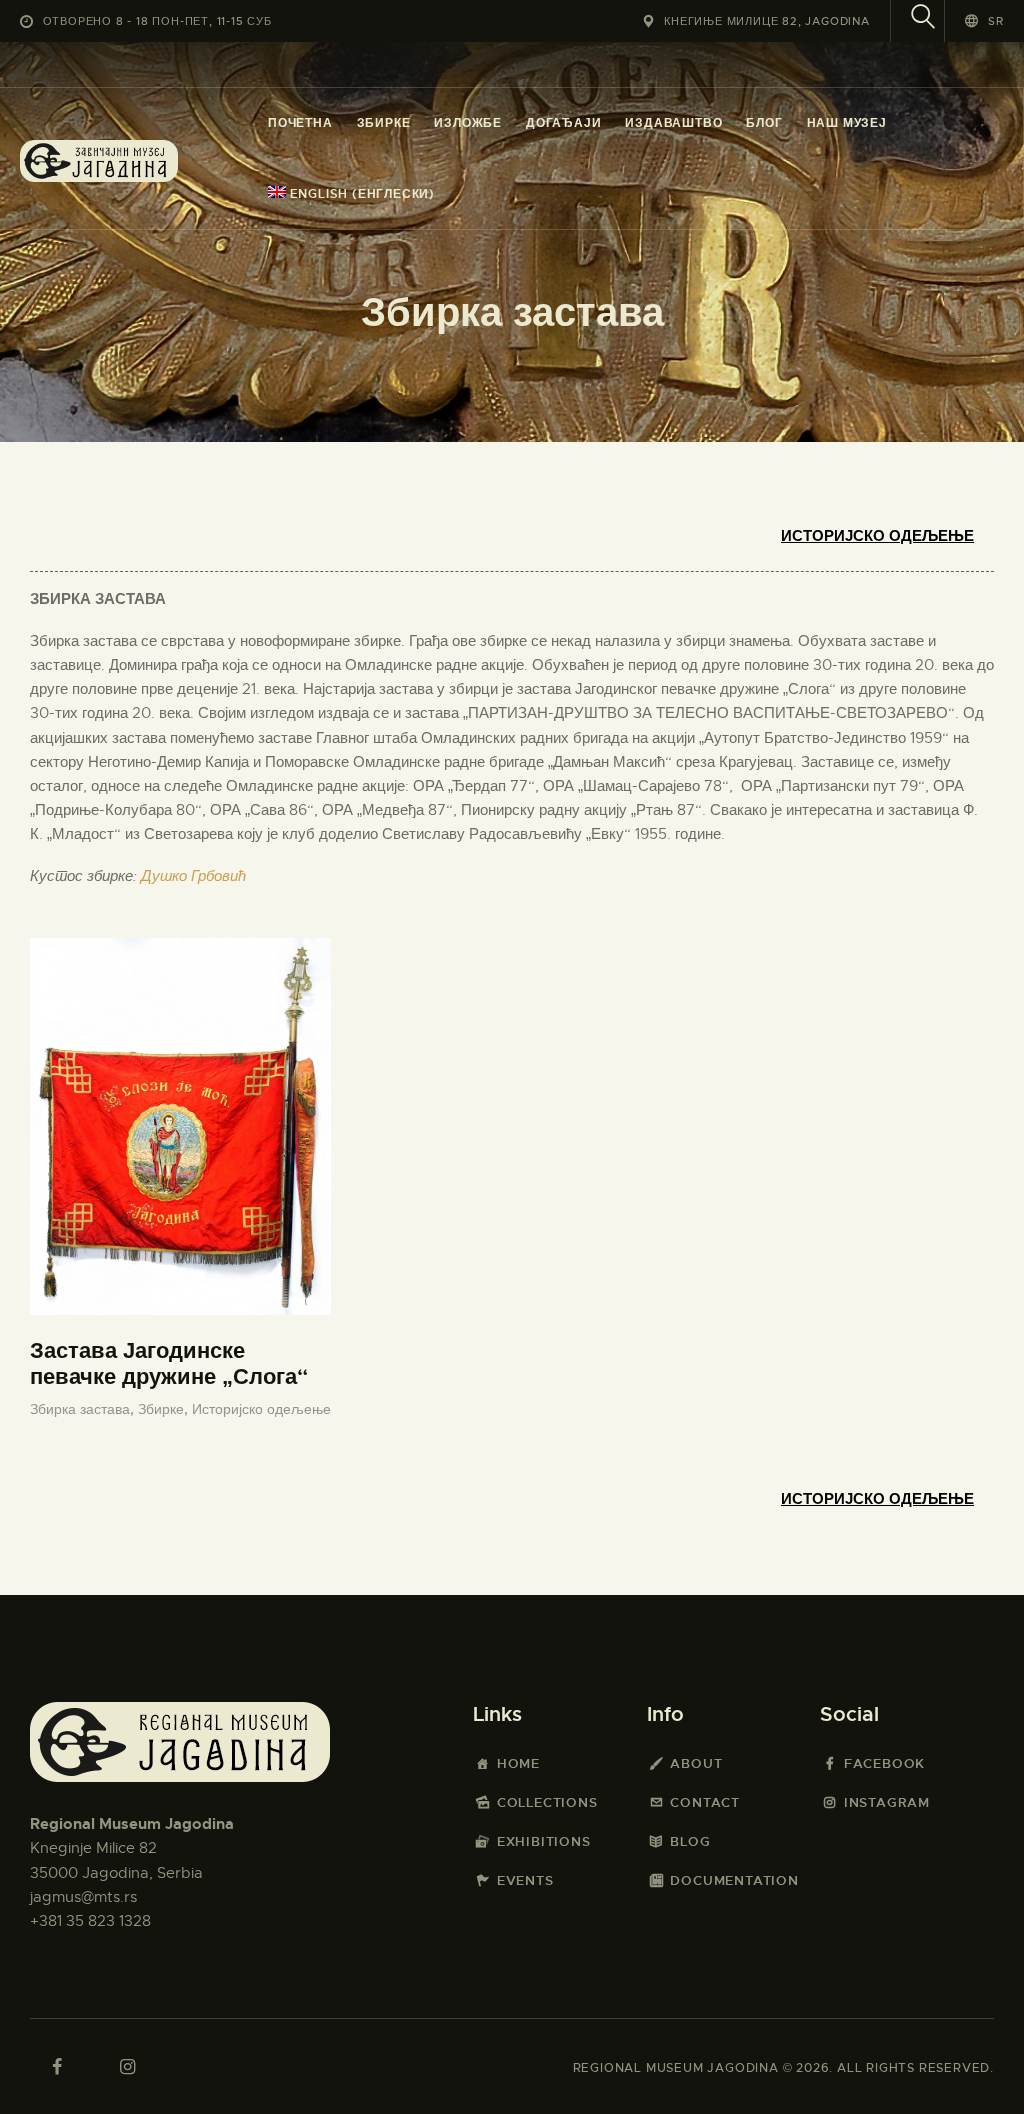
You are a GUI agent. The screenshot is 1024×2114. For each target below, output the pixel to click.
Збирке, (165, 1409)
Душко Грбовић (193, 876)
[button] (984, 20)
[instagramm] (127, 2067)
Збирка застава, (84, 1409)
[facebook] (57, 2067)
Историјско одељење (877, 536)
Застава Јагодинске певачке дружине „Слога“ (169, 1364)
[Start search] (923, 19)
